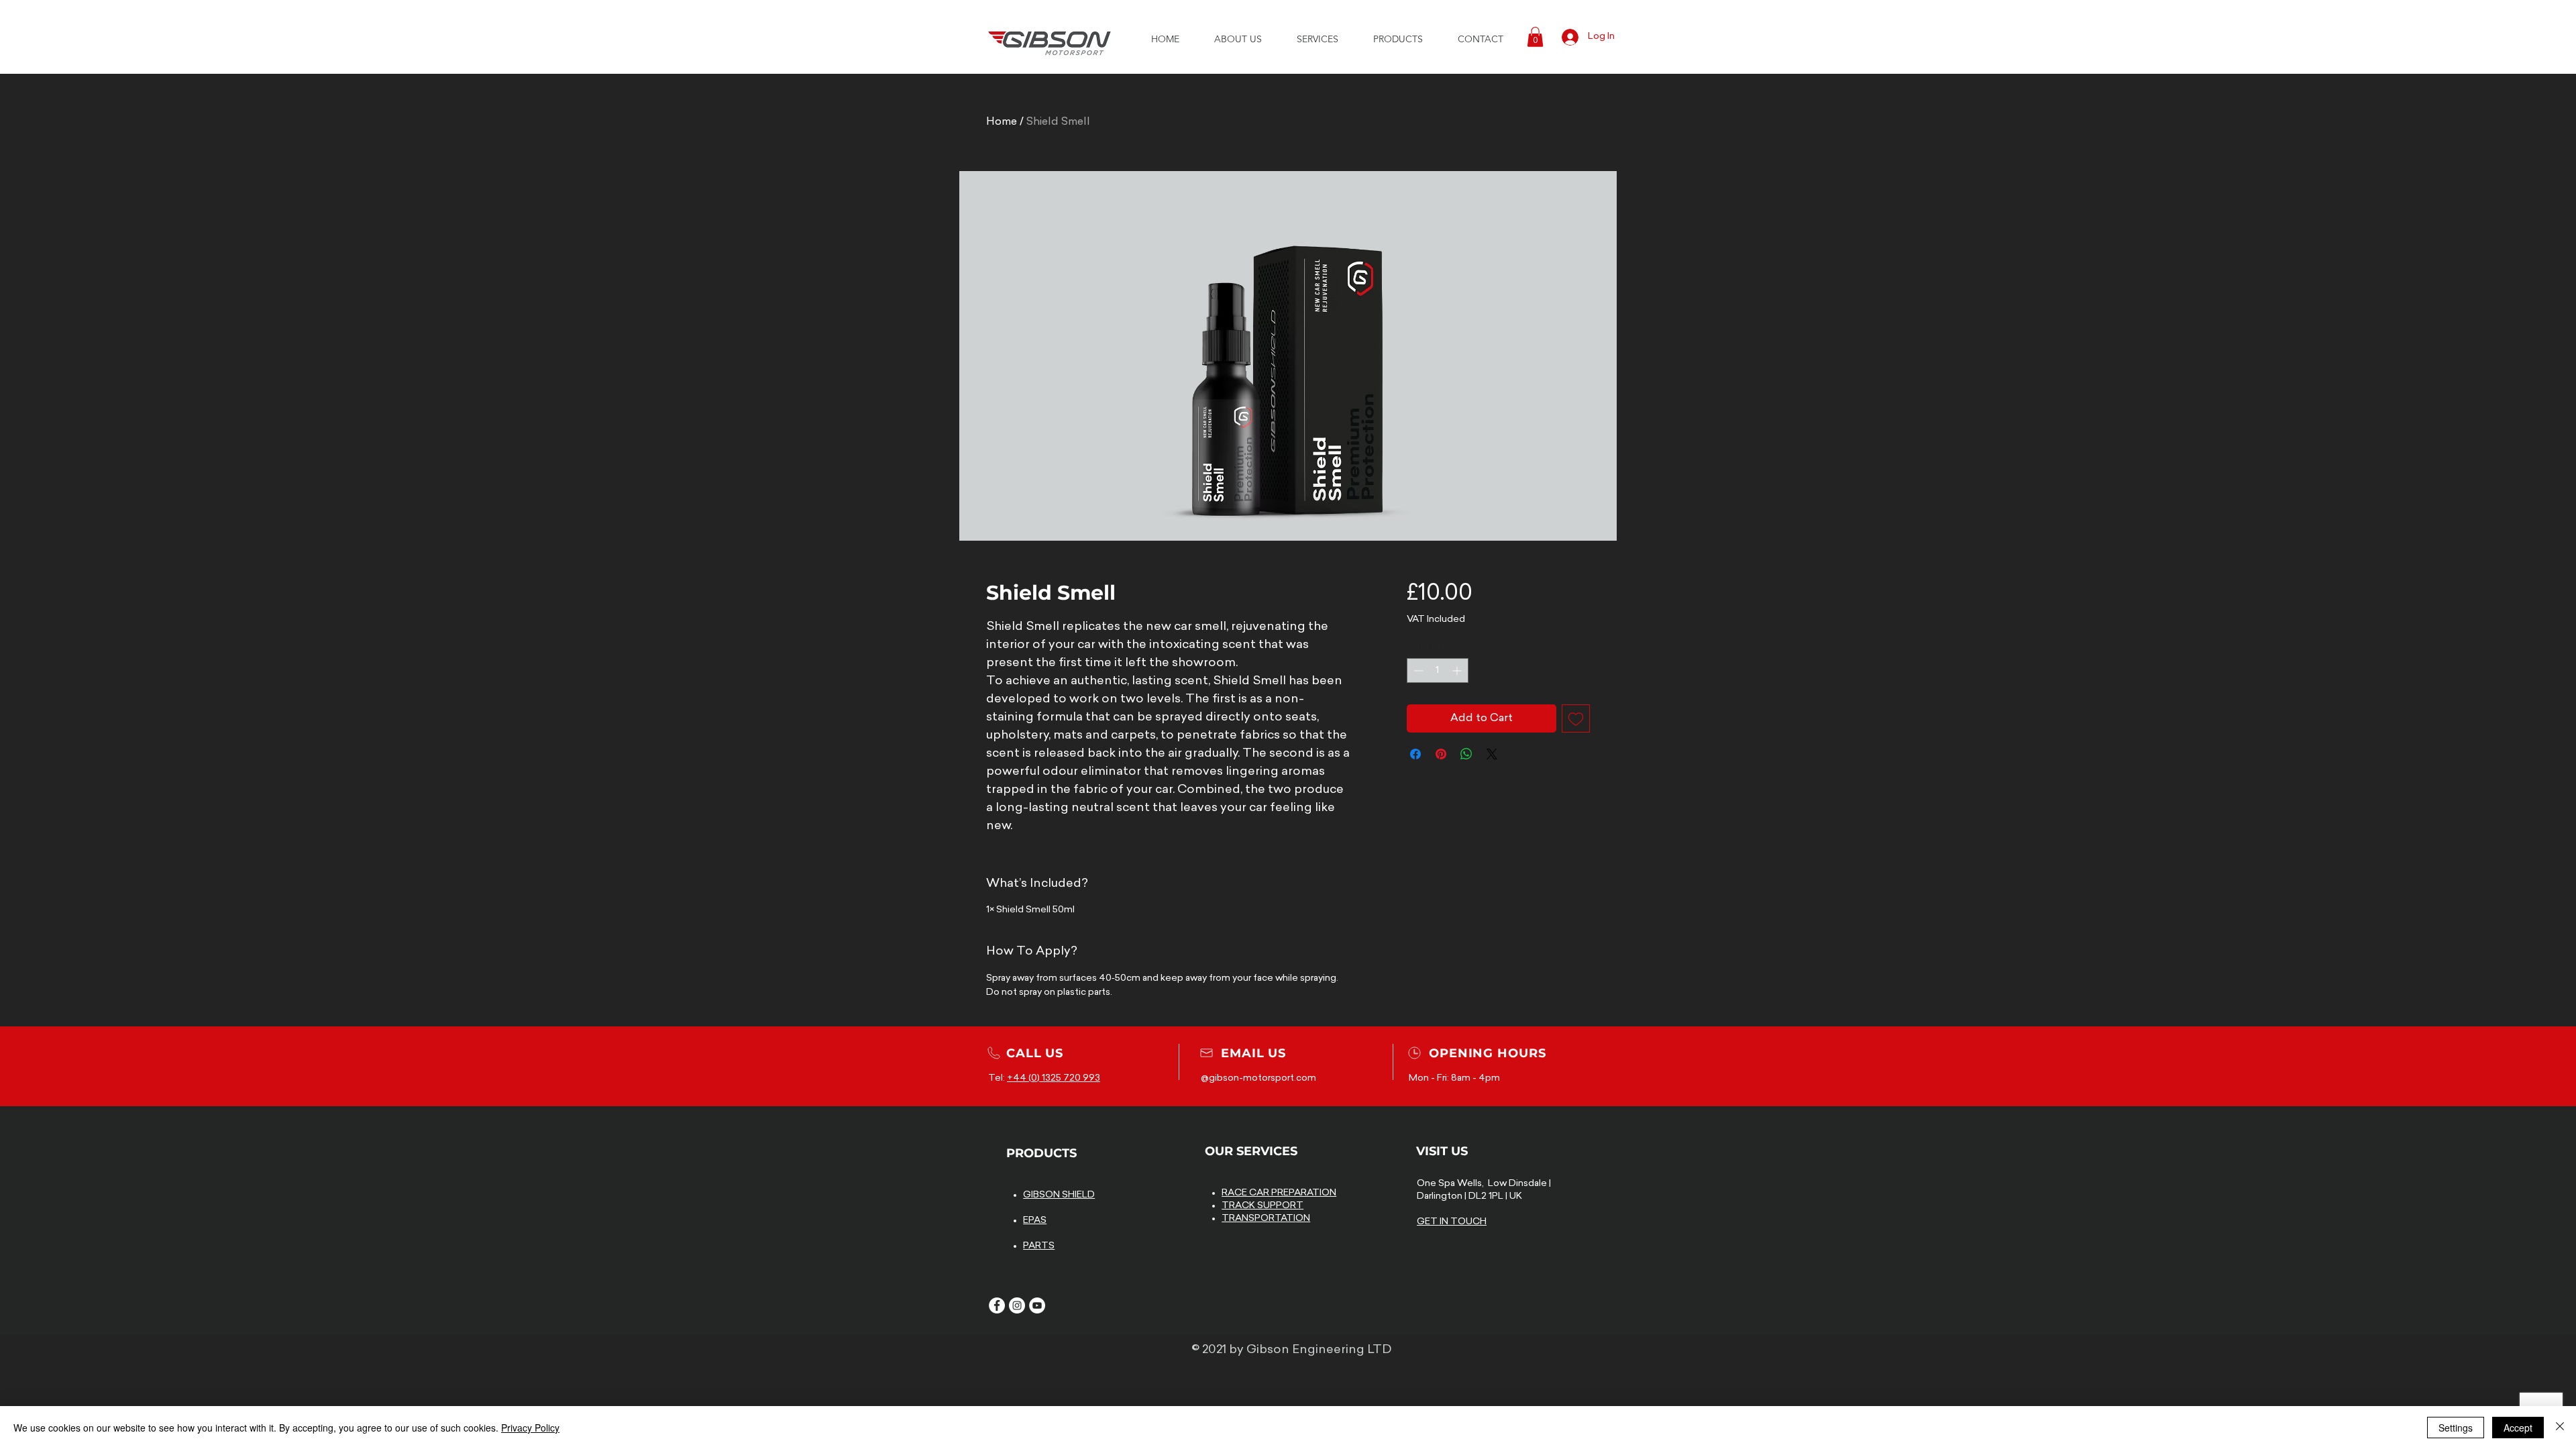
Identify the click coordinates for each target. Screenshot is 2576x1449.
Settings (2456, 1428)
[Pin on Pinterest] (1441, 754)
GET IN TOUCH (1452, 1222)
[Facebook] (997, 1305)
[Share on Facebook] (1415, 754)
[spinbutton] (1438, 670)
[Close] (2560, 1428)
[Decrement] (1417, 670)
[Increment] (1458, 670)
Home (1002, 122)
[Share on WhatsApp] (1466, 754)
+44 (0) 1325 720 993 (1054, 1078)
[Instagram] (1017, 1305)
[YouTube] (1037, 1305)
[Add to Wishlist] (1576, 718)
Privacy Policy (530, 1428)
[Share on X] (1492, 754)
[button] (1238, 39)
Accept (2518, 1428)
